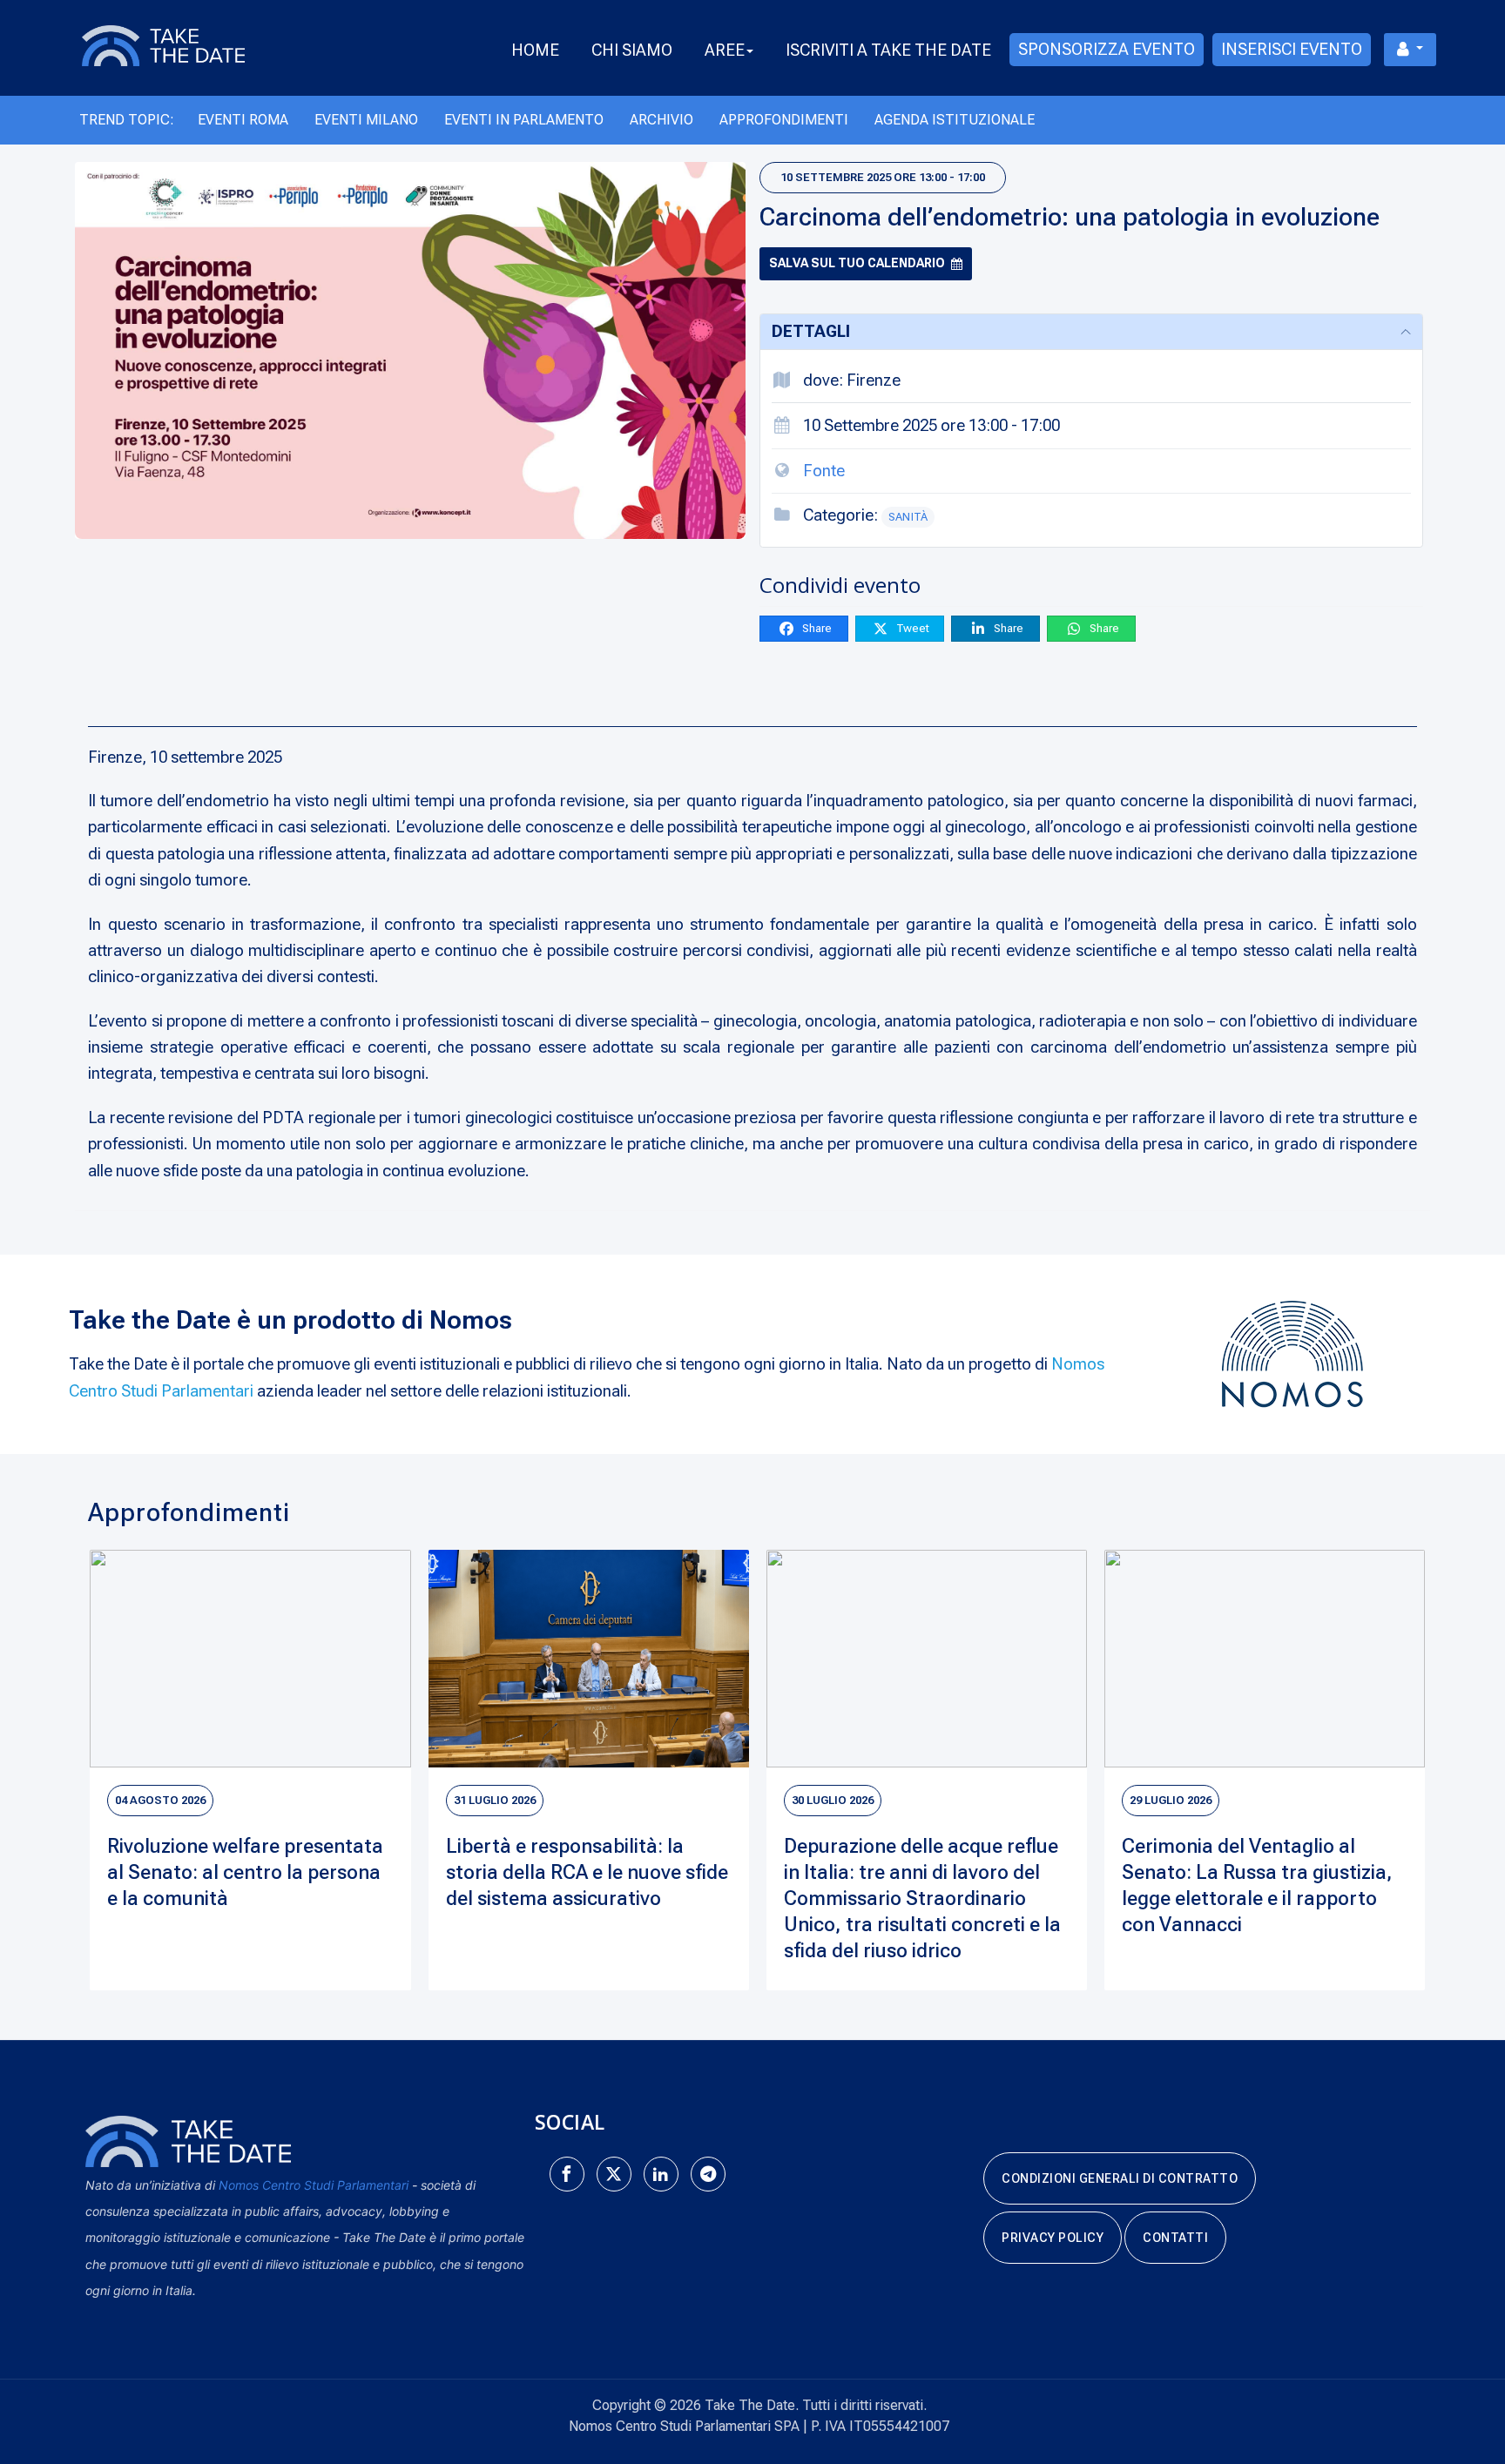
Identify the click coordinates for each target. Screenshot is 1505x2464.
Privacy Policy (1053, 2238)
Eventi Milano (366, 120)
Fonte (824, 471)
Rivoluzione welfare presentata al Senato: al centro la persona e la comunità (245, 1872)
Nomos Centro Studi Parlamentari (314, 2185)
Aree (725, 50)
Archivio (661, 120)
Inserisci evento (1292, 49)
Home (535, 50)
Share (816, 628)
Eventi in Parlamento (524, 120)
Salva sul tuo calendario (857, 263)
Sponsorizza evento (1107, 49)
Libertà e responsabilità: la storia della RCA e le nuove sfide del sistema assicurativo (587, 1872)
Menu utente (1410, 50)
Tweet (911, 628)
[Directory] (184, 44)
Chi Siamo (632, 50)
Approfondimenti (784, 120)
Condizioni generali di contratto (1120, 2178)
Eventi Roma (243, 120)
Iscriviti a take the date (888, 50)
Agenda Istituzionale (955, 120)
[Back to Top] (1461, 2394)
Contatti (1175, 2238)
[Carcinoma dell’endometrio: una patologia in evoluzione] (410, 350)
